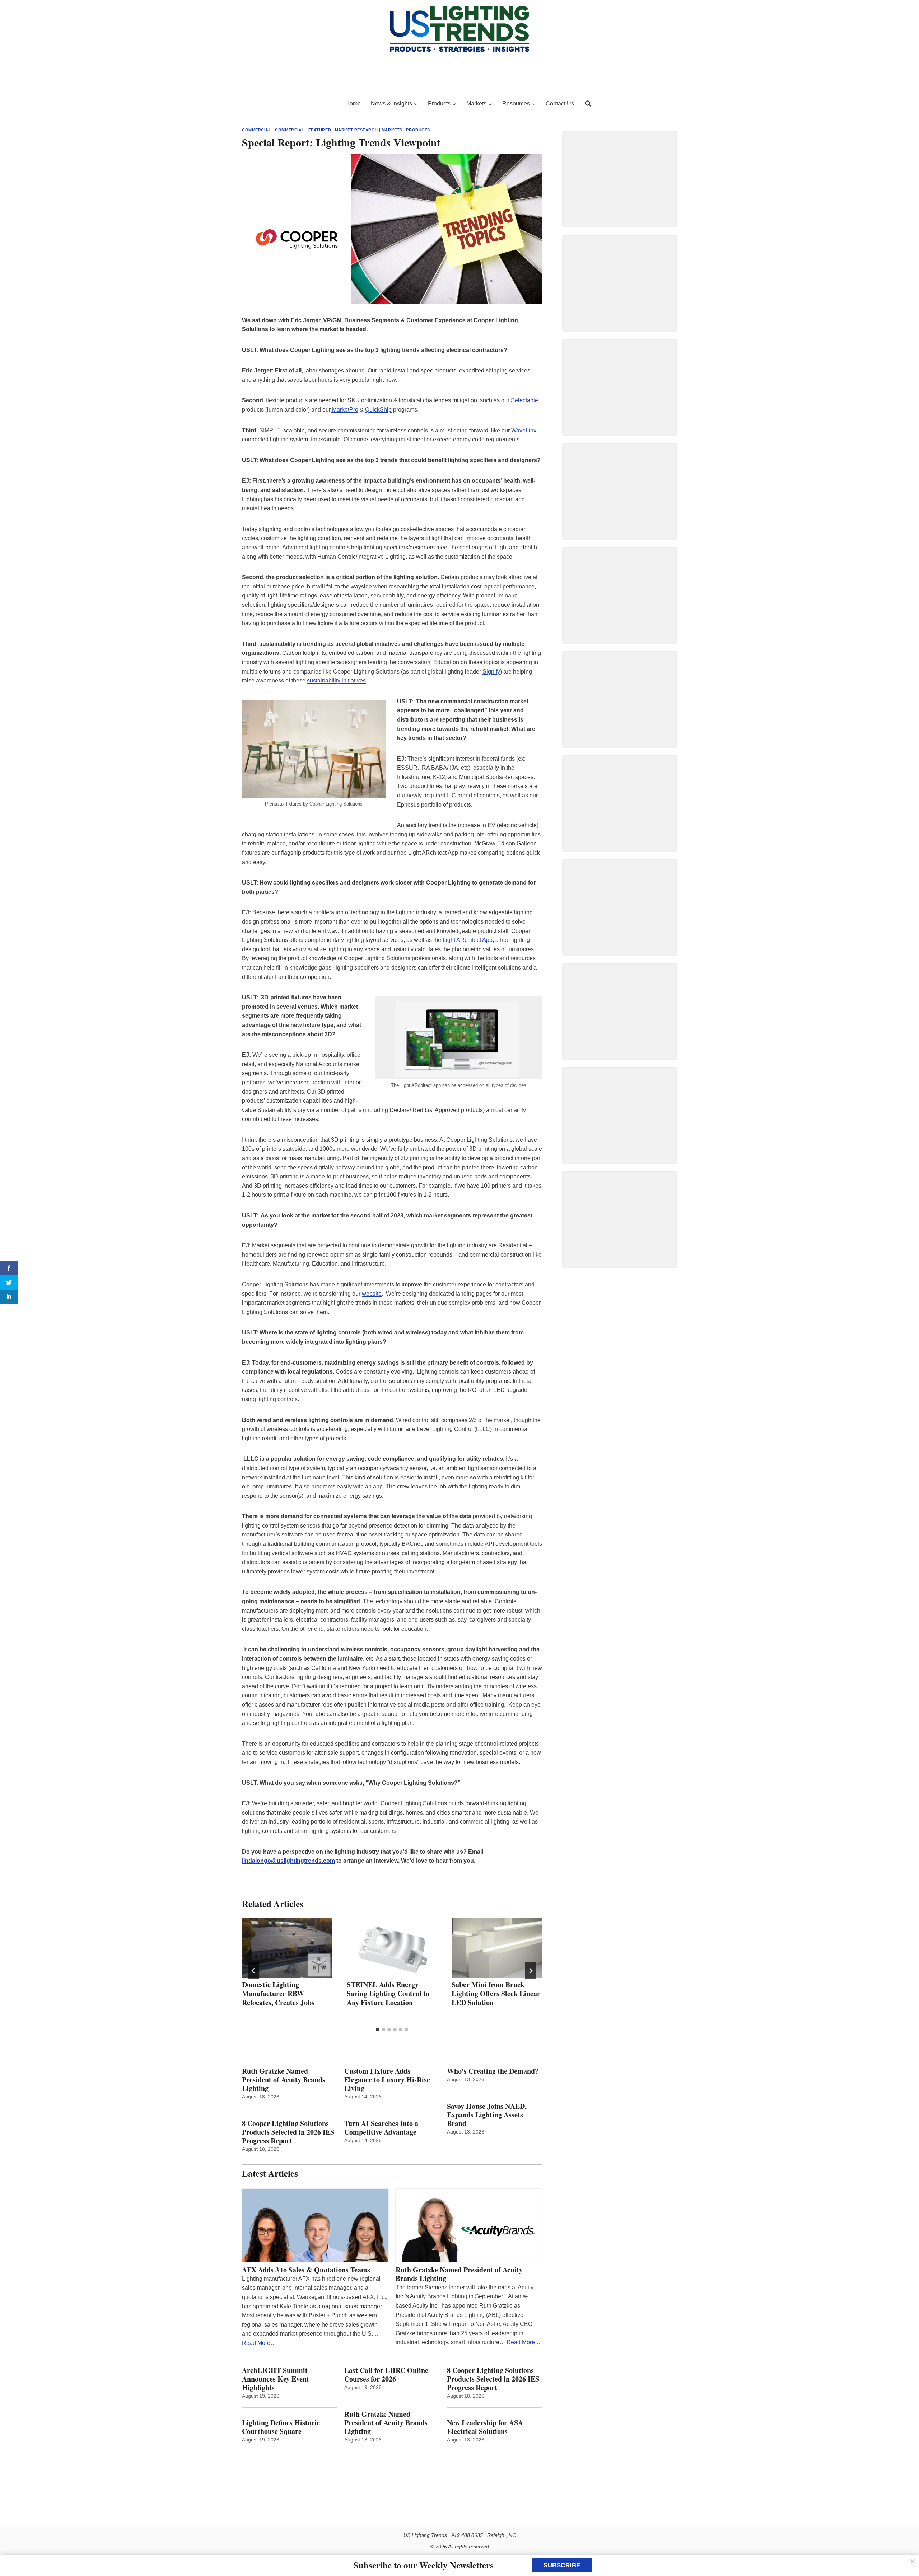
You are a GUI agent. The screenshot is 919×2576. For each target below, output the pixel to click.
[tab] (378, 2030)
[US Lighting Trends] (289, 104)
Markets (392, 130)
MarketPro (344, 410)
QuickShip (378, 410)
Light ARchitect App (468, 940)
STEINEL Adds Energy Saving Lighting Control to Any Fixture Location (388, 1993)
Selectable (524, 400)
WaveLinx (524, 430)
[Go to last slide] (253, 1971)
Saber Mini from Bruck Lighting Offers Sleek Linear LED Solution (496, 1993)
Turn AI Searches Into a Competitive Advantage (382, 2128)
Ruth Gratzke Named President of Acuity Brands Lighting (284, 2080)
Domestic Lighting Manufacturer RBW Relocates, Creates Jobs (278, 1993)
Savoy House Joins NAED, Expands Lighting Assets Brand (487, 2115)
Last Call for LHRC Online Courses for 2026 (386, 2375)
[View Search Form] (588, 104)
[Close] (913, 2561)
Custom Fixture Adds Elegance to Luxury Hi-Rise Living (387, 2080)
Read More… (259, 2343)
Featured (320, 130)
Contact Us (560, 104)
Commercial (257, 130)
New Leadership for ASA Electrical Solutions (485, 2427)
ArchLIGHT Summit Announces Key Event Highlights (276, 2379)
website (372, 1294)
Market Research (356, 130)
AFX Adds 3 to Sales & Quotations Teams (306, 2270)
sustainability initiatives (336, 681)
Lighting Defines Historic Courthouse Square (281, 2427)
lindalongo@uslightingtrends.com (288, 1861)
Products (418, 130)
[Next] (531, 1971)
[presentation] (287, 1948)
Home (353, 104)
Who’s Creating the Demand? (493, 2071)
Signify (491, 672)
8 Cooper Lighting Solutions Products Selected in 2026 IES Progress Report (288, 2132)
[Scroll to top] (906, 2555)
